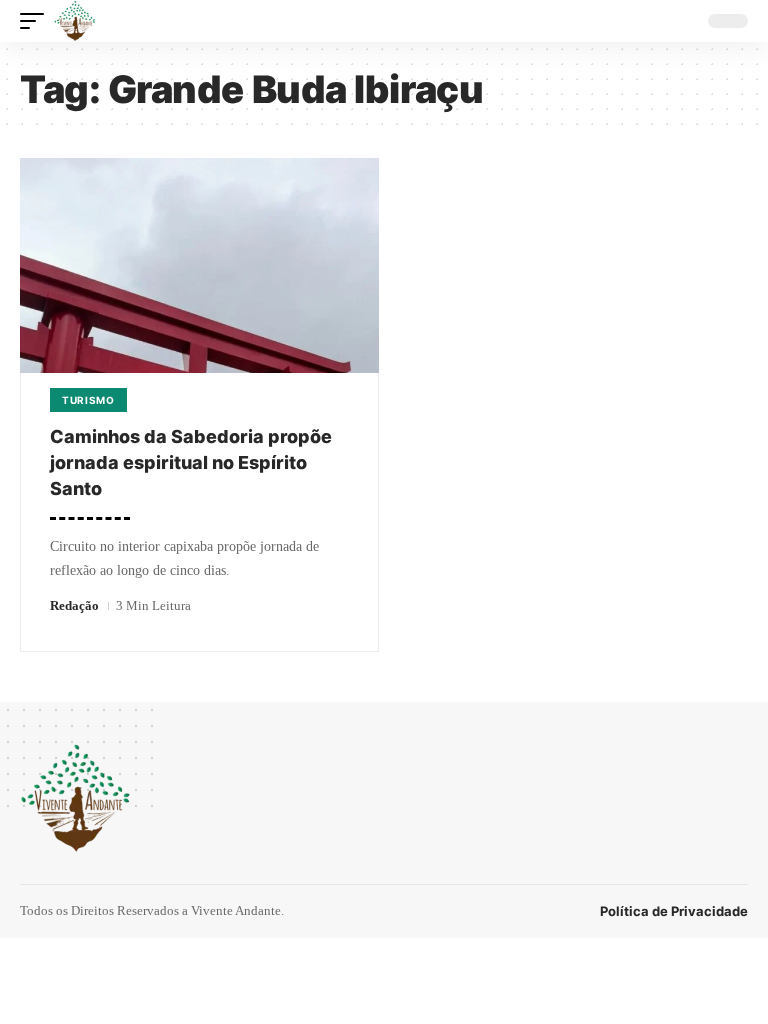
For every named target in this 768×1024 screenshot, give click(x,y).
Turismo (88, 400)
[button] (37, 21)
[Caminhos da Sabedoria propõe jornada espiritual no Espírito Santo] (199, 265)
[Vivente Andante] (75, 21)
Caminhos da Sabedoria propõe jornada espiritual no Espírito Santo (191, 462)
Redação (74, 605)
